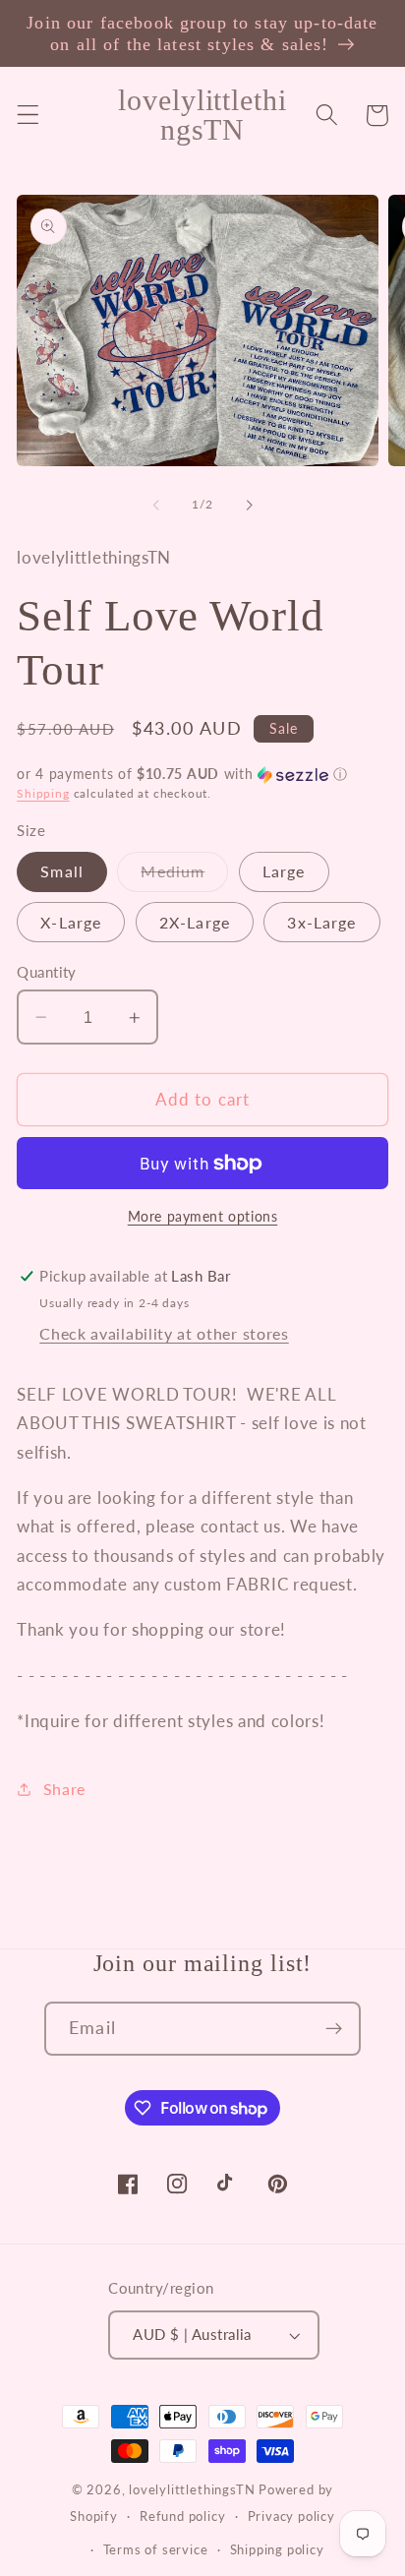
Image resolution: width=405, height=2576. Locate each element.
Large (284, 871)
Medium (184, 876)
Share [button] (64, 1789)
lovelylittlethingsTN (192, 2490)
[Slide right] (249, 505)
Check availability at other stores (164, 1333)
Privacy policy (291, 2516)
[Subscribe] (334, 2029)
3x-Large (321, 922)
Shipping (43, 793)
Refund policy (182, 2516)
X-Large (71, 922)
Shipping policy (277, 2550)
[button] (28, 116)
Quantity (47, 972)
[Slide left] (156, 505)
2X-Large (195, 922)
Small (62, 871)
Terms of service (156, 2550)
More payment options (203, 1216)
